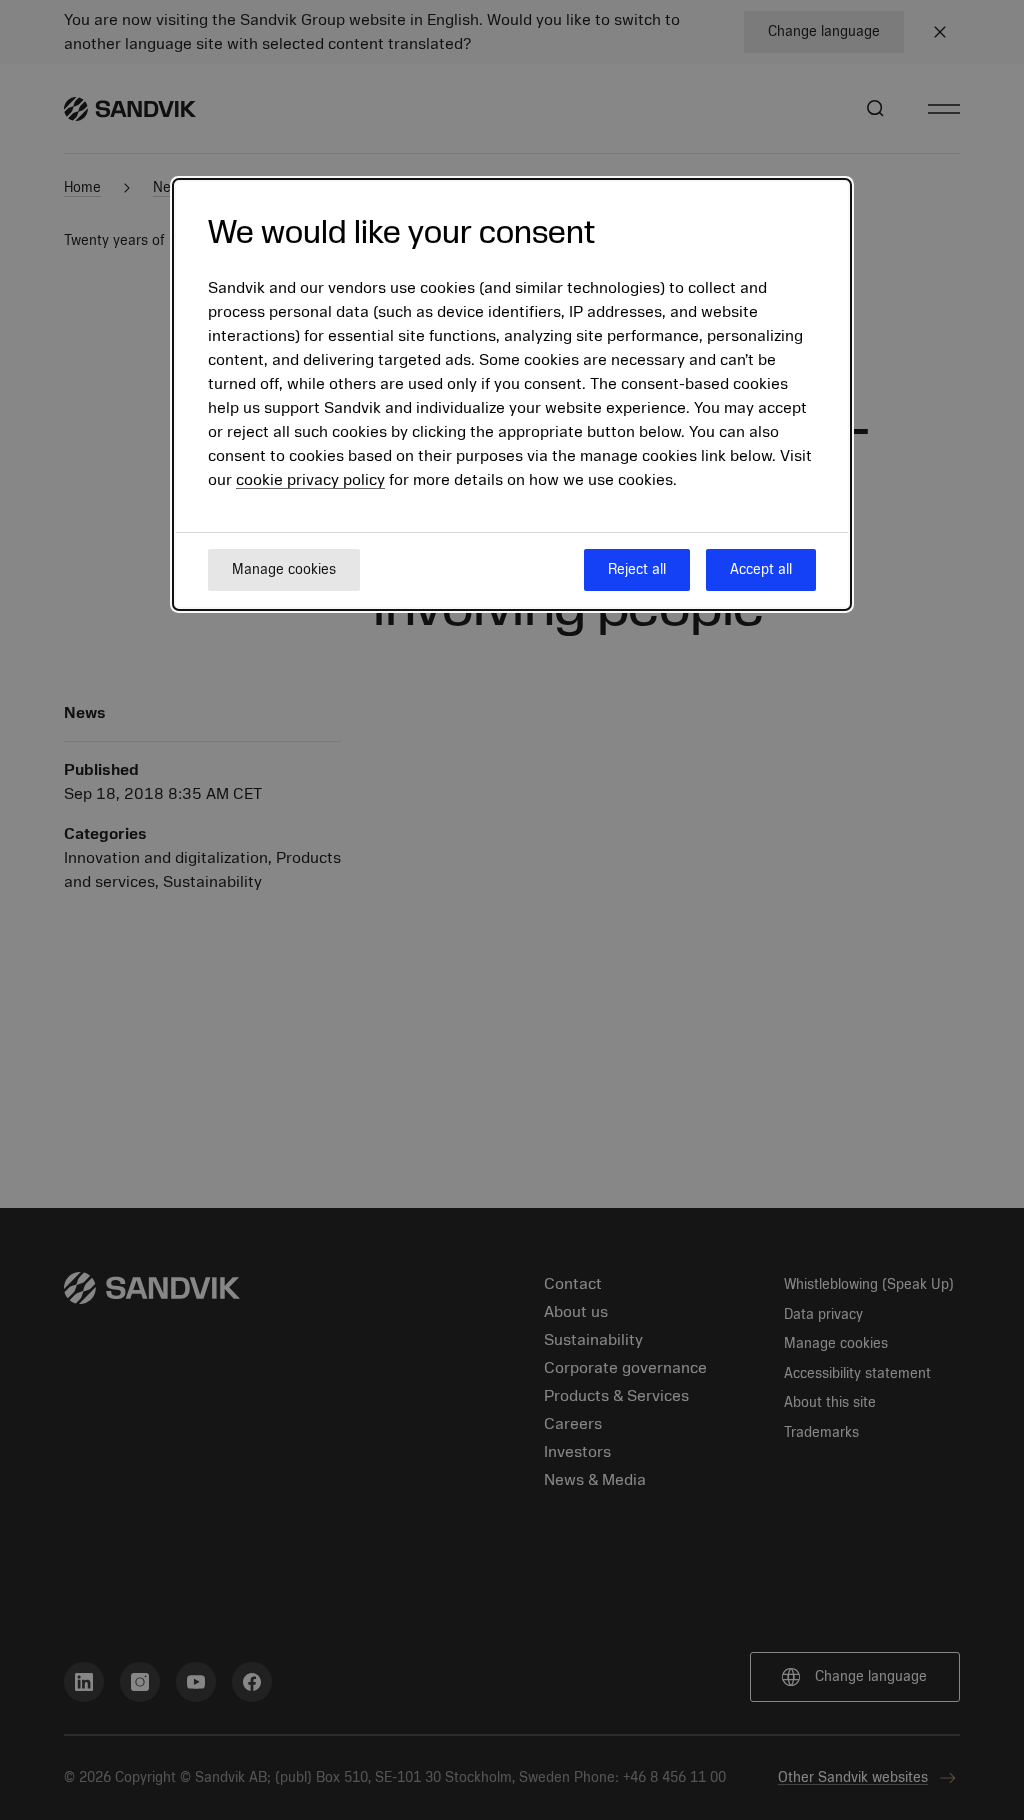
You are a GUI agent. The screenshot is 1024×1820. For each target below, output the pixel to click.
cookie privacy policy (310, 480)
